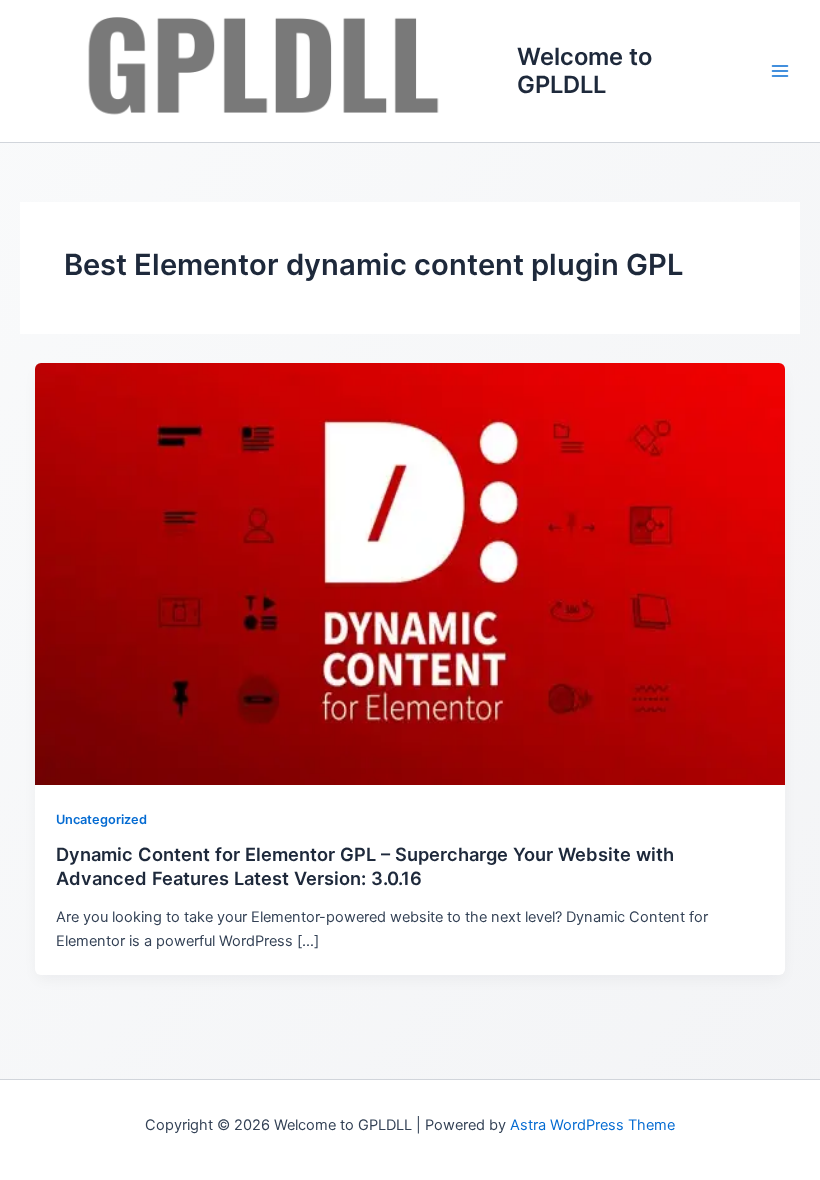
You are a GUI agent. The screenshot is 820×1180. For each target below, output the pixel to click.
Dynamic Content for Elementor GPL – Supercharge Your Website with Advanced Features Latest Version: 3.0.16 (365, 866)
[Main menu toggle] (780, 71)
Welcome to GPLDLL (584, 70)
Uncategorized (101, 819)
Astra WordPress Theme (592, 1125)
